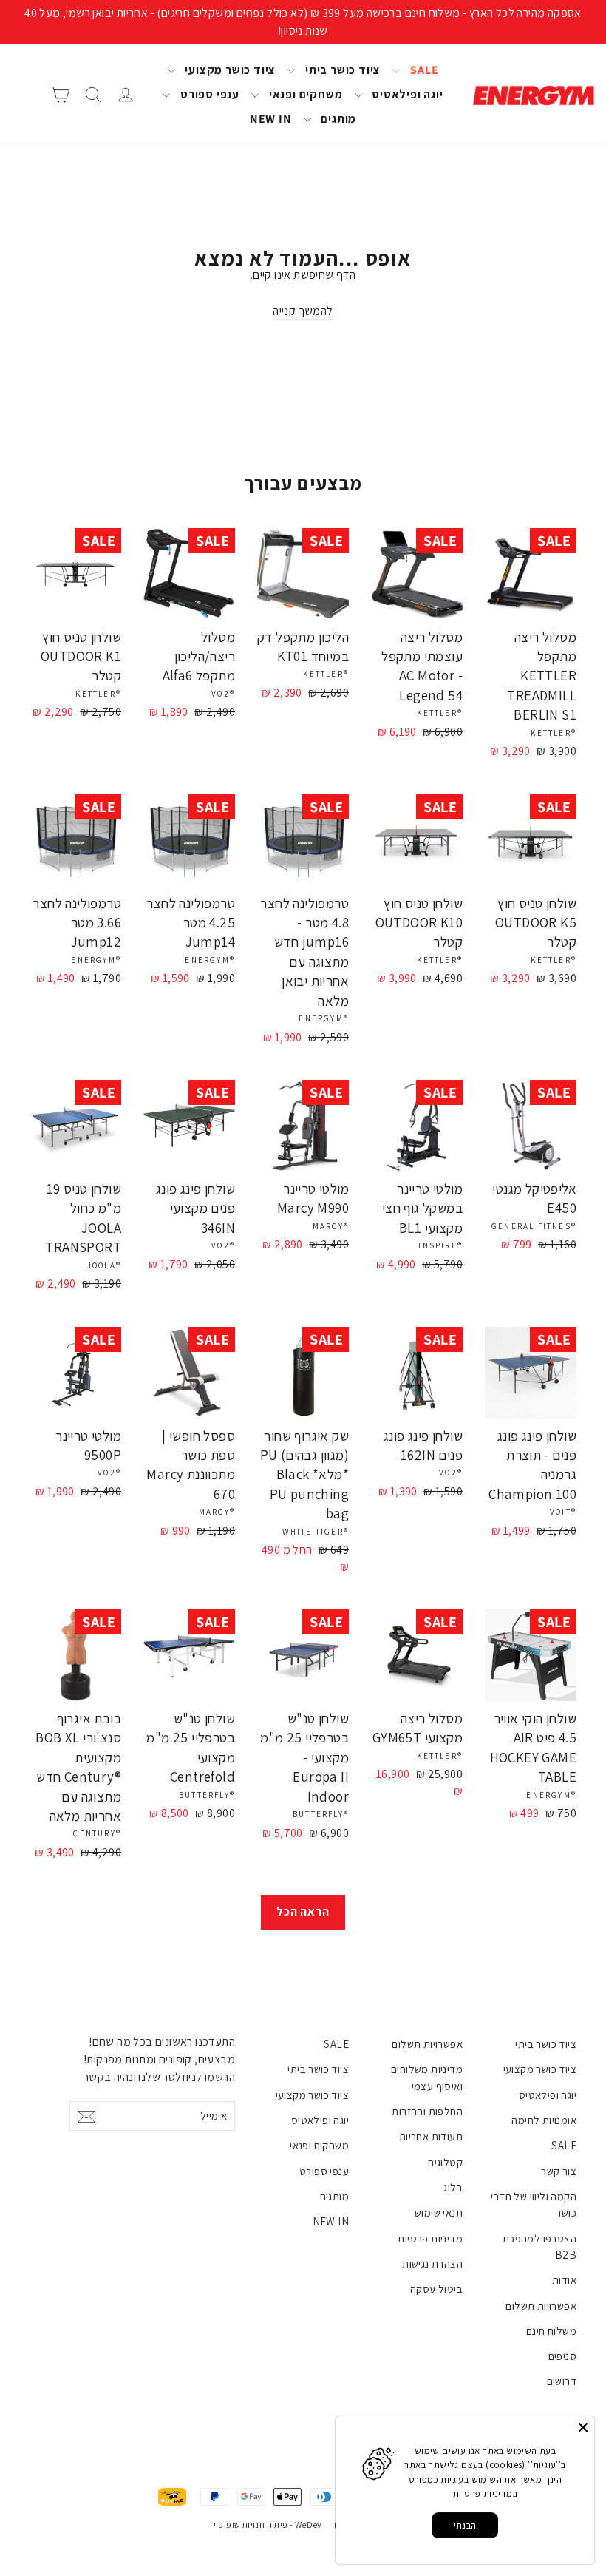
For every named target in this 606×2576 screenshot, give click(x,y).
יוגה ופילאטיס (406, 94)
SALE (423, 70)
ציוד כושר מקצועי (229, 70)
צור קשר (559, 2171)
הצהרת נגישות (432, 2264)
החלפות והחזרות (427, 2111)
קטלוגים (445, 2162)
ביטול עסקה (436, 2289)
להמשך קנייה (303, 311)
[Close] (583, 2427)
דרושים (562, 2381)
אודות (564, 2280)
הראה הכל (303, 1911)
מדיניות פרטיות (430, 2238)
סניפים (562, 2356)
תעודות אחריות (431, 2136)
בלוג (453, 2187)
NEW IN (271, 119)
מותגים (338, 119)
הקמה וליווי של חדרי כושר (534, 2204)
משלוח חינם (551, 2331)
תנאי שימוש (439, 2212)
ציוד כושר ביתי (341, 70)
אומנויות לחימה (544, 2120)
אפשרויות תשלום (541, 2306)
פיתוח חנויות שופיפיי (251, 2525)
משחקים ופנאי (304, 94)
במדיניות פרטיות (485, 2494)
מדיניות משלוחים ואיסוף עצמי (427, 2077)
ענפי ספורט (208, 94)
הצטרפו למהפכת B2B (539, 2247)
